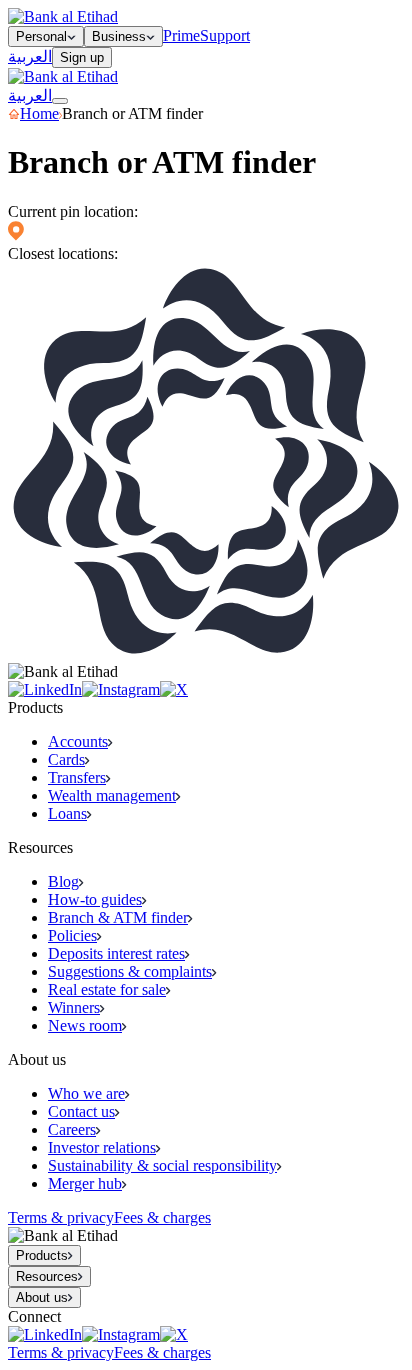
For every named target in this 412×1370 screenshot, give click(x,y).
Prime (181, 35)
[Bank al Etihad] (63, 16)
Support (225, 35)
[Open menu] (60, 101)
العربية (30, 56)
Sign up (82, 57)
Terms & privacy (61, 1217)
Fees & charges (162, 1217)
